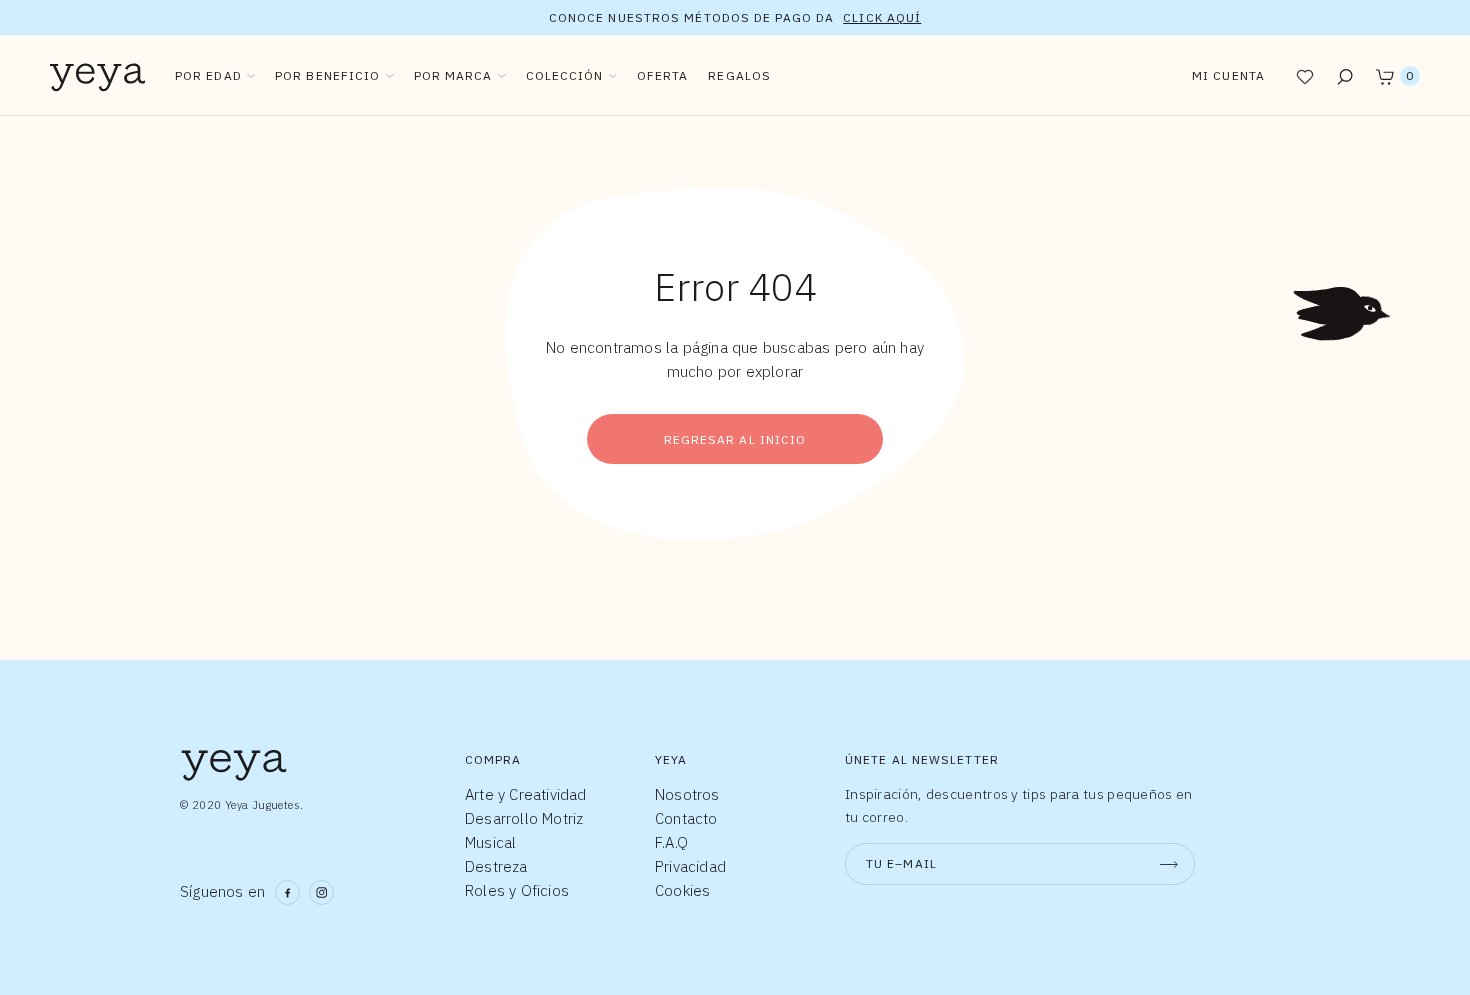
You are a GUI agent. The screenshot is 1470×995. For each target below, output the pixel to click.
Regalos (739, 75)
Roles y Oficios (517, 890)
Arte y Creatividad (526, 794)
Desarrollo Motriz (524, 818)
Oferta (663, 75)
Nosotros (687, 794)
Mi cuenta (1228, 75)
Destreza (496, 866)
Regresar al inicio (735, 439)
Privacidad (690, 866)
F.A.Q (671, 842)
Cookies (682, 890)
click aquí (882, 17)
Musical (490, 842)
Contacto (686, 818)
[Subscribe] (1169, 864)
